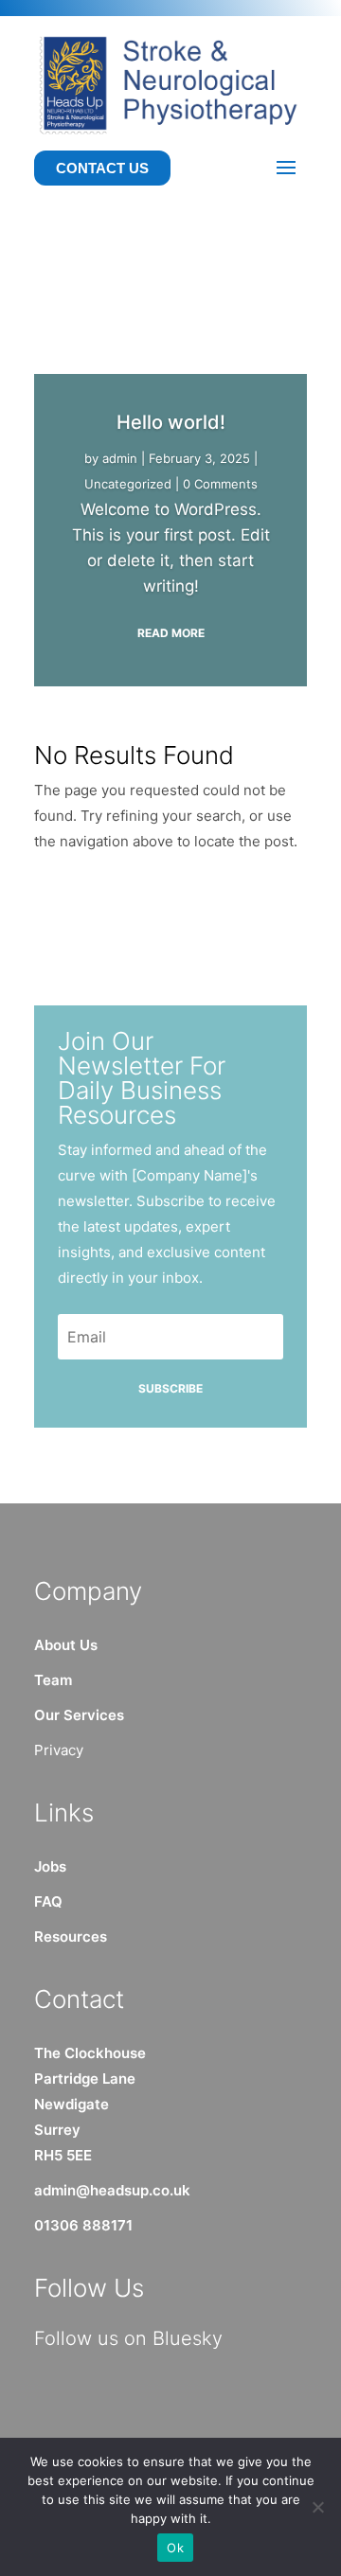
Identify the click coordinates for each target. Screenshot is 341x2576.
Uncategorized (128, 484)
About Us (66, 1645)
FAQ (48, 1901)
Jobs (50, 1866)
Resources (71, 1936)
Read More (171, 633)
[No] (317, 2507)
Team (53, 1680)
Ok (175, 2548)
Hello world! (171, 422)
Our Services (79, 1715)
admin (120, 458)
